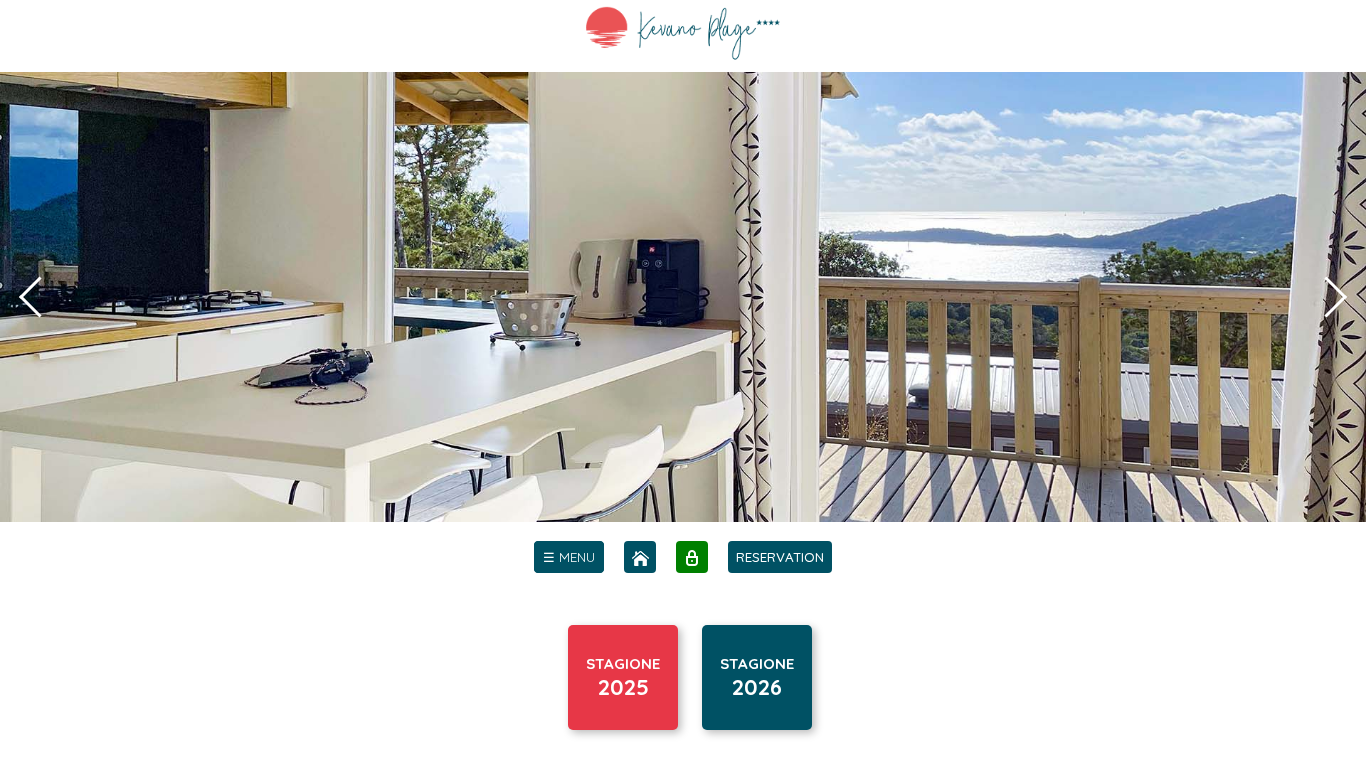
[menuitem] (569, 557)
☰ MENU (569, 557)
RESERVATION (780, 557)
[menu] (569, 557)
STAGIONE (623, 677)
